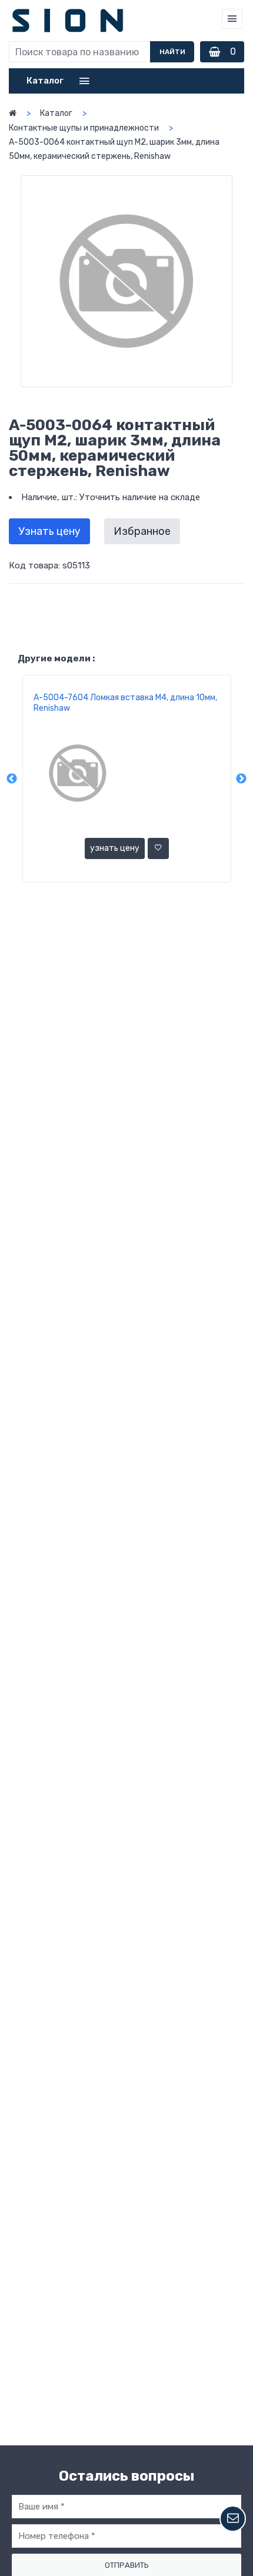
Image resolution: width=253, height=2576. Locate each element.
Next (241, 779)
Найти (172, 52)
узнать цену (115, 848)
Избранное (142, 531)
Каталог (56, 113)
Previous (12, 779)
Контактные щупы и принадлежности (84, 128)
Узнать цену (49, 531)
